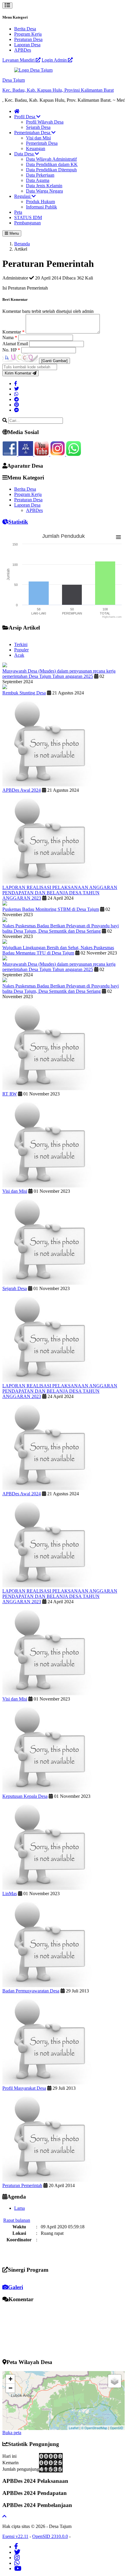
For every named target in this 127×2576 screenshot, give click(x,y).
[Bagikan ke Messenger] (17, 410)
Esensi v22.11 (15, 2536)
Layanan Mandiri (19, 60)
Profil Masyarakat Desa (24, 2088)
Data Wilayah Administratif (51, 159)
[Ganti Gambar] (54, 361)
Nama (10, 337)
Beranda (22, 244)
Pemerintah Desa (42, 143)
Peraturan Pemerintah (22, 2185)
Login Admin (55, 60)
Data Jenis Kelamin (44, 186)
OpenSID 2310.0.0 (50, 2536)
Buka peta (12, 2433)
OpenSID (117, 2428)
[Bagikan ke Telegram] (17, 399)
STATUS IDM (28, 217)
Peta (18, 212)
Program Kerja (28, 34)
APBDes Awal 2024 (22, 790)
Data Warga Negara (44, 191)
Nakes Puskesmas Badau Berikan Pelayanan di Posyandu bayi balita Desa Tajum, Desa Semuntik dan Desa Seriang (61, 928)
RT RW (10, 1094)
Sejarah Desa (38, 127)
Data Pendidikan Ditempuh (51, 170)
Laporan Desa (27, 45)
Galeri (16, 2287)
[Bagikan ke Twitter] (17, 389)
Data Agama (38, 180)
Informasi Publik (41, 207)
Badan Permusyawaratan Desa (31, 1991)
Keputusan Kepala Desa (25, 1796)
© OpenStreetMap (94, 2428)
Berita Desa (25, 29)
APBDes (23, 50)
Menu (14, 233)
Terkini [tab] (21, 644)
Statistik (18, 522)
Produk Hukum (40, 202)
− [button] (10, 2388)
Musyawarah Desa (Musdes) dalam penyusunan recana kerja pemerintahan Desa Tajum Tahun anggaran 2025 (59, 674)
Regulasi (23, 196)
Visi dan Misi (38, 138)
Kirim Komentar (19, 373)
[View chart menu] (118, 537)
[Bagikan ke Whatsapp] (16, 394)
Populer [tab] (21, 650)
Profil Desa (25, 117)
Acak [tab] (19, 655)
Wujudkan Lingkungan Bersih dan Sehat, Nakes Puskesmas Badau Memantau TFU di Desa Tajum (58, 950)
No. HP (11, 350)
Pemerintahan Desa (33, 133)
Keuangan (36, 148)
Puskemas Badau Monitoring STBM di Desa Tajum (51, 909)
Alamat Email (16, 344)
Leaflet (74, 2428)
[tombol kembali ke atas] (4, 2516)
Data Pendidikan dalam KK (52, 164)
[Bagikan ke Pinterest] (17, 405)
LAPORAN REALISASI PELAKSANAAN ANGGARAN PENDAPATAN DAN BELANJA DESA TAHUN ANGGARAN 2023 (60, 893)
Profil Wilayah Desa (45, 122)
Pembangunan (27, 223)
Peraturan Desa (28, 39)
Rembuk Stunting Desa (24, 693)
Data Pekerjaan (40, 175)
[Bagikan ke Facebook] (16, 383)
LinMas (10, 1894)
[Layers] (115, 2381)
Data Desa (25, 154)
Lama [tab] (19, 2208)
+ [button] (10, 2379)
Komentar (13, 332)
